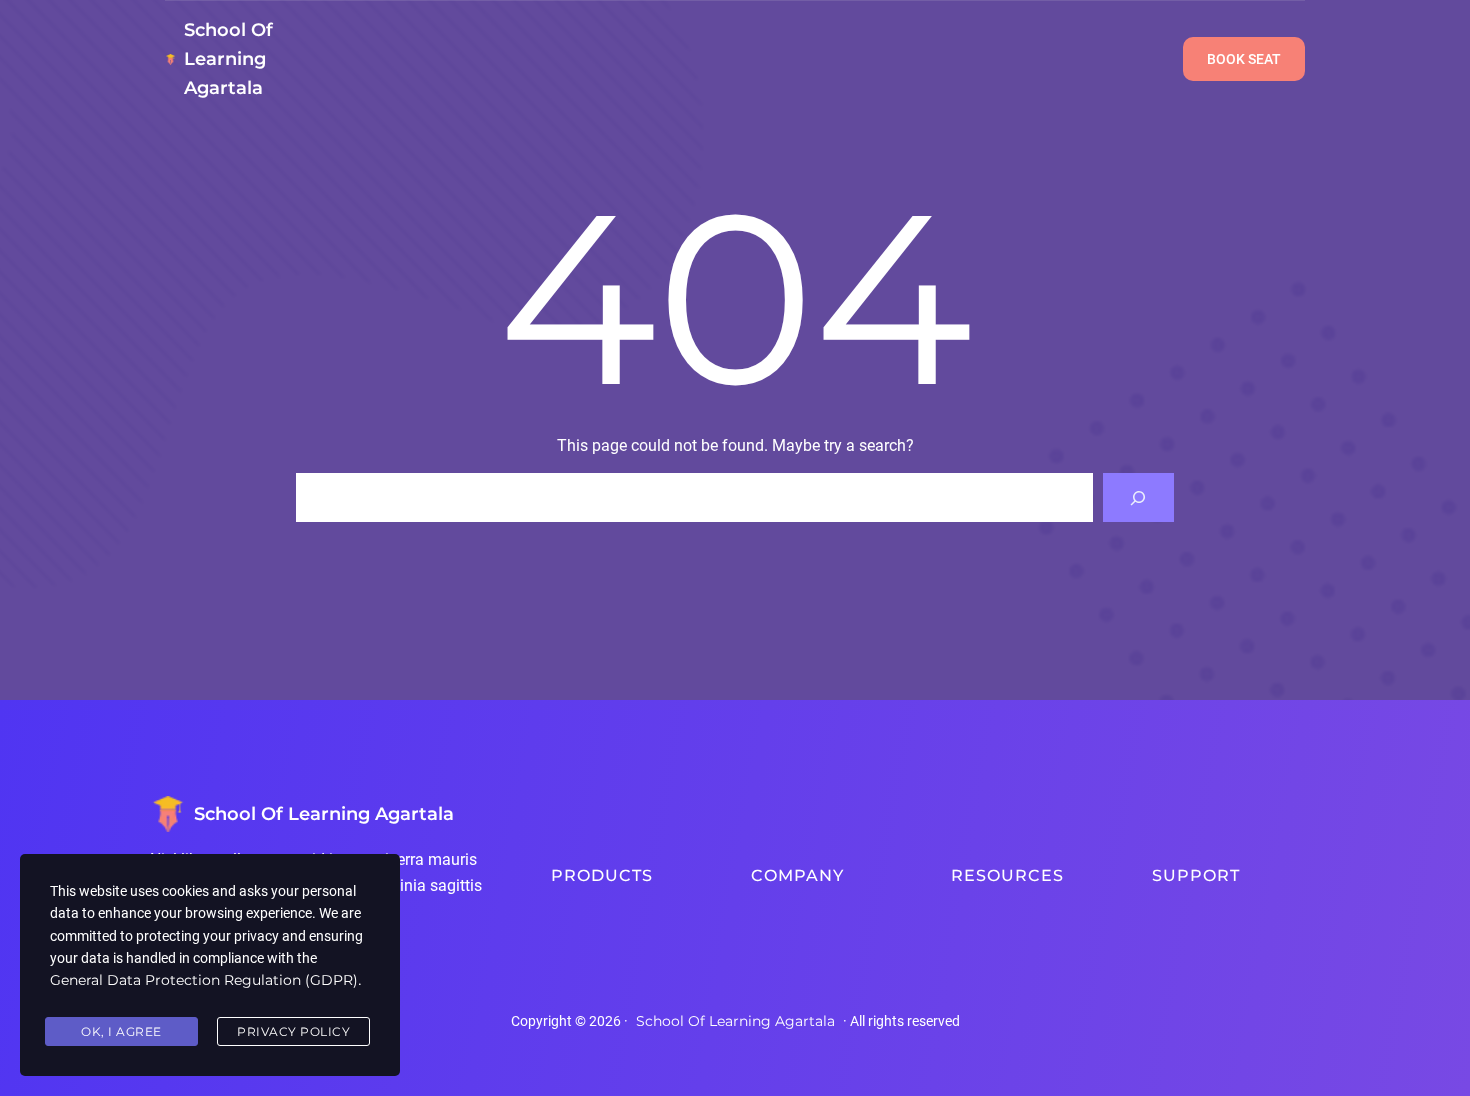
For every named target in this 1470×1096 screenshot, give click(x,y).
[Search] (1138, 497)
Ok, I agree (121, 1031)
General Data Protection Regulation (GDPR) (204, 980)
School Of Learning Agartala (228, 59)
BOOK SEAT (1244, 59)
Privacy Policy (293, 1031)
